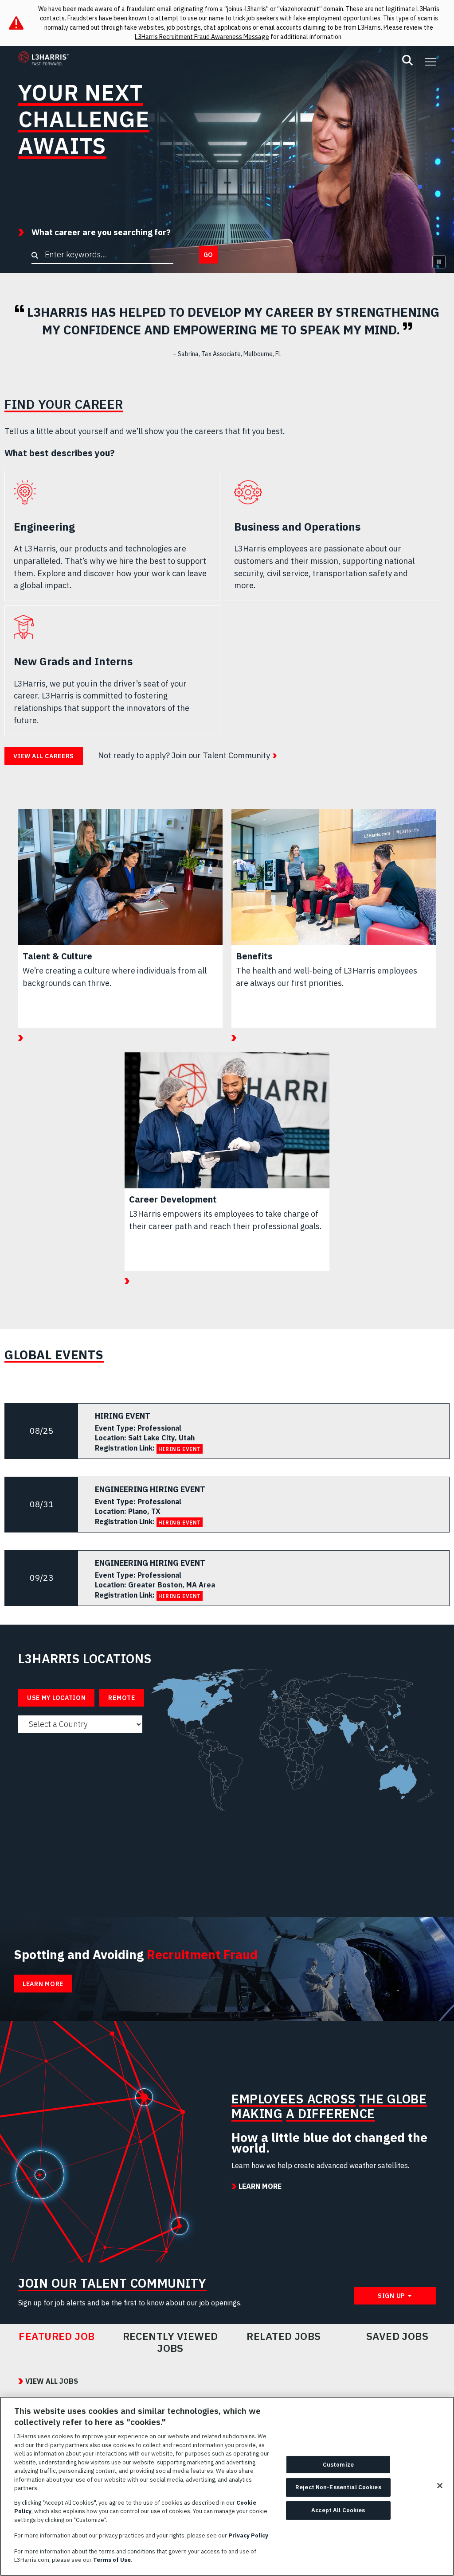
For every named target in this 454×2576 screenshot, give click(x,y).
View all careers (44, 756)
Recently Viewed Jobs (170, 2342)
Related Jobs (284, 2336)
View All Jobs (52, 2381)
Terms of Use (112, 2560)
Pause (439, 262)
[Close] (440, 2486)
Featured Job (57, 2336)
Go (208, 255)
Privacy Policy (248, 2535)
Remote (121, 1698)
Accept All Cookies (338, 2510)
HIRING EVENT (180, 1449)
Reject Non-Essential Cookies (338, 2487)
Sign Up (391, 2296)
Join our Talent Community (221, 755)
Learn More (43, 1984)
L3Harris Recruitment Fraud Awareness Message (202, 37)
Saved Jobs (397, 2336)
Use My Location (57, 1698)
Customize (338, 2465)
